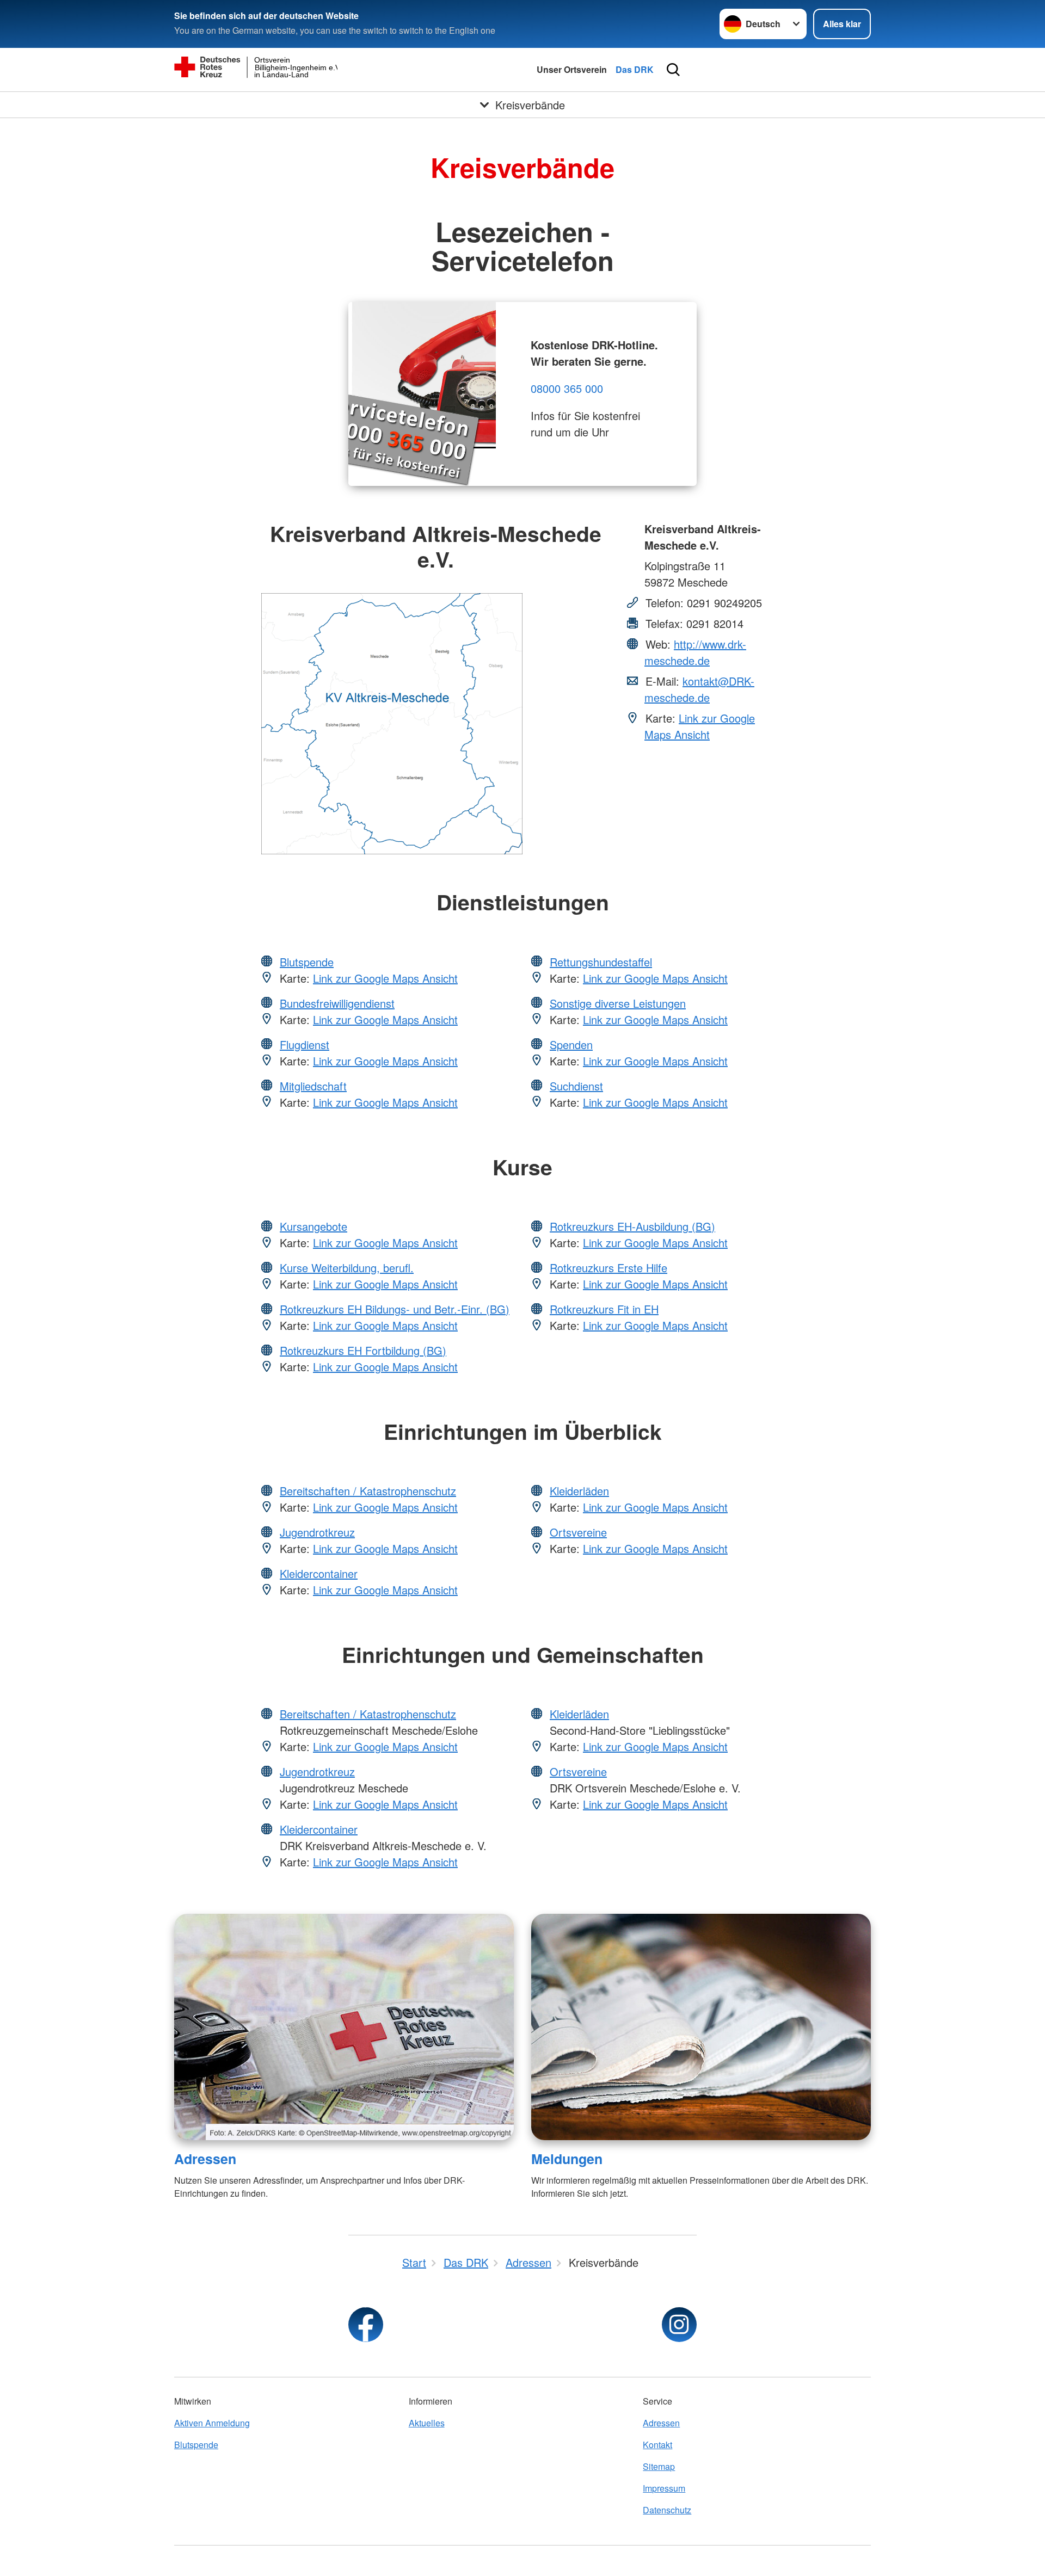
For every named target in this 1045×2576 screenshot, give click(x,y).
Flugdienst (305, 1044)
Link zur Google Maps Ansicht (700, 726)
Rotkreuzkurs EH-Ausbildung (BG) (632, 1226)
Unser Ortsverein (572, 69)
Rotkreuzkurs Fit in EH (604, 1309)
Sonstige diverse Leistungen (618, 1003)
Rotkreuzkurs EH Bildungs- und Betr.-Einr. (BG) (395, 1309)
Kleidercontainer (319, 1573)
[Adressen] (344, 2027)
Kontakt (657, 2445)
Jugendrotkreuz (317, 1532)
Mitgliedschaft (313, 1086)
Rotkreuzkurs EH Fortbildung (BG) (363, 1350)
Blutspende (307, 962)
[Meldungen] (701, 2027)
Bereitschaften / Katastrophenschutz (368, 1491)
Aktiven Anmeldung (212, 2423)
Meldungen (567, 2159)
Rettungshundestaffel (601, 962)
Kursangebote (313, 1226)
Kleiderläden (579, 1491)
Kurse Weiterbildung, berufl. (347, 1268)
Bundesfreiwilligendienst (337, 1003)
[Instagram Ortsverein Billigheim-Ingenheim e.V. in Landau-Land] (679, 2325)
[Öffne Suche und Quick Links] (673, 70)
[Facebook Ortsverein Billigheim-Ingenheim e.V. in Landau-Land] (366, 2325)
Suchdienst (576, 1086)
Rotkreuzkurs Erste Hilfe (608, 1268)
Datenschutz (667, 2510)
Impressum (664, 2488)
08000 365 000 (567, 388)
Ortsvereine (578, 1532)
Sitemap (659, 2466)
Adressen (205, 2159)
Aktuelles (427, 2423)
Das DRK (635, 69)
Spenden (571, 1044)
